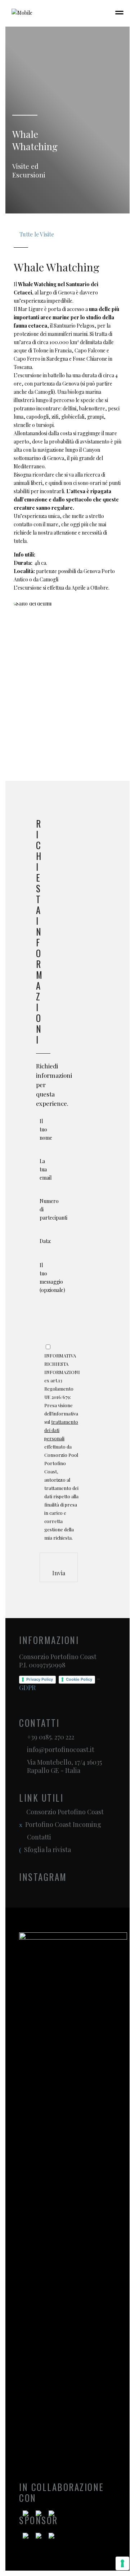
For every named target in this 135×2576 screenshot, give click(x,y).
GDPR (27, 1688)
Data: (45, 1241)
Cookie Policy (79, 1679)
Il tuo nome (46, 1129)
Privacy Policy (40, 1679)
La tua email (46, 1169)
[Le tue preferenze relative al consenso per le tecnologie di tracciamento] (122, 2563)
